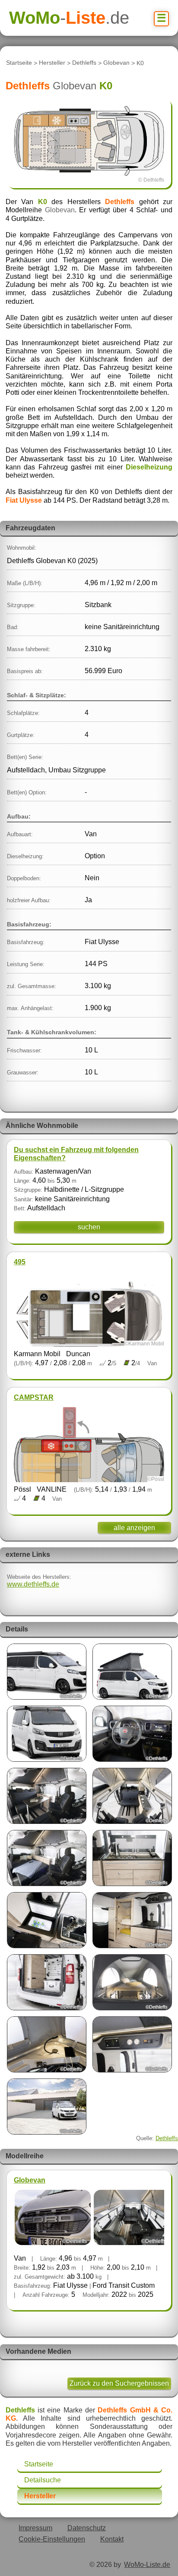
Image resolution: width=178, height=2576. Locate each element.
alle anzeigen (134, 1528)
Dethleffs (84, 63)
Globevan (116, 63)
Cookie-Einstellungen (52, 2539)
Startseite (19, 63)
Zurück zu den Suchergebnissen (119, 2383)
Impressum (35, 2528)
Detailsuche (43, 2480)
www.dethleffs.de (33, 1584)
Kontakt (112, 2539)
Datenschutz (87, 2528)
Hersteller (52, 63)
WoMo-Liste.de (147, 2565)
